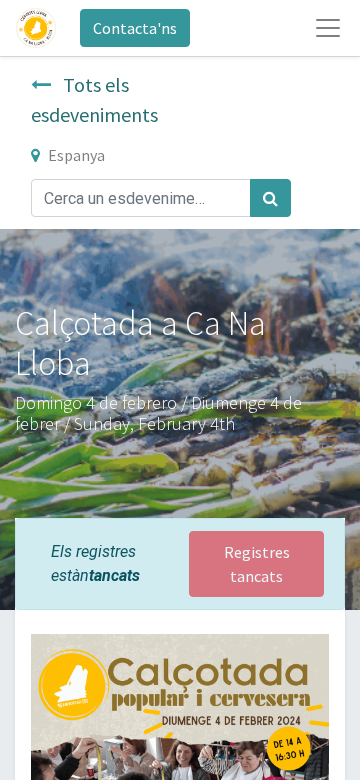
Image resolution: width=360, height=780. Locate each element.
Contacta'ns (135, 28)
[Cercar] (270, 198)
